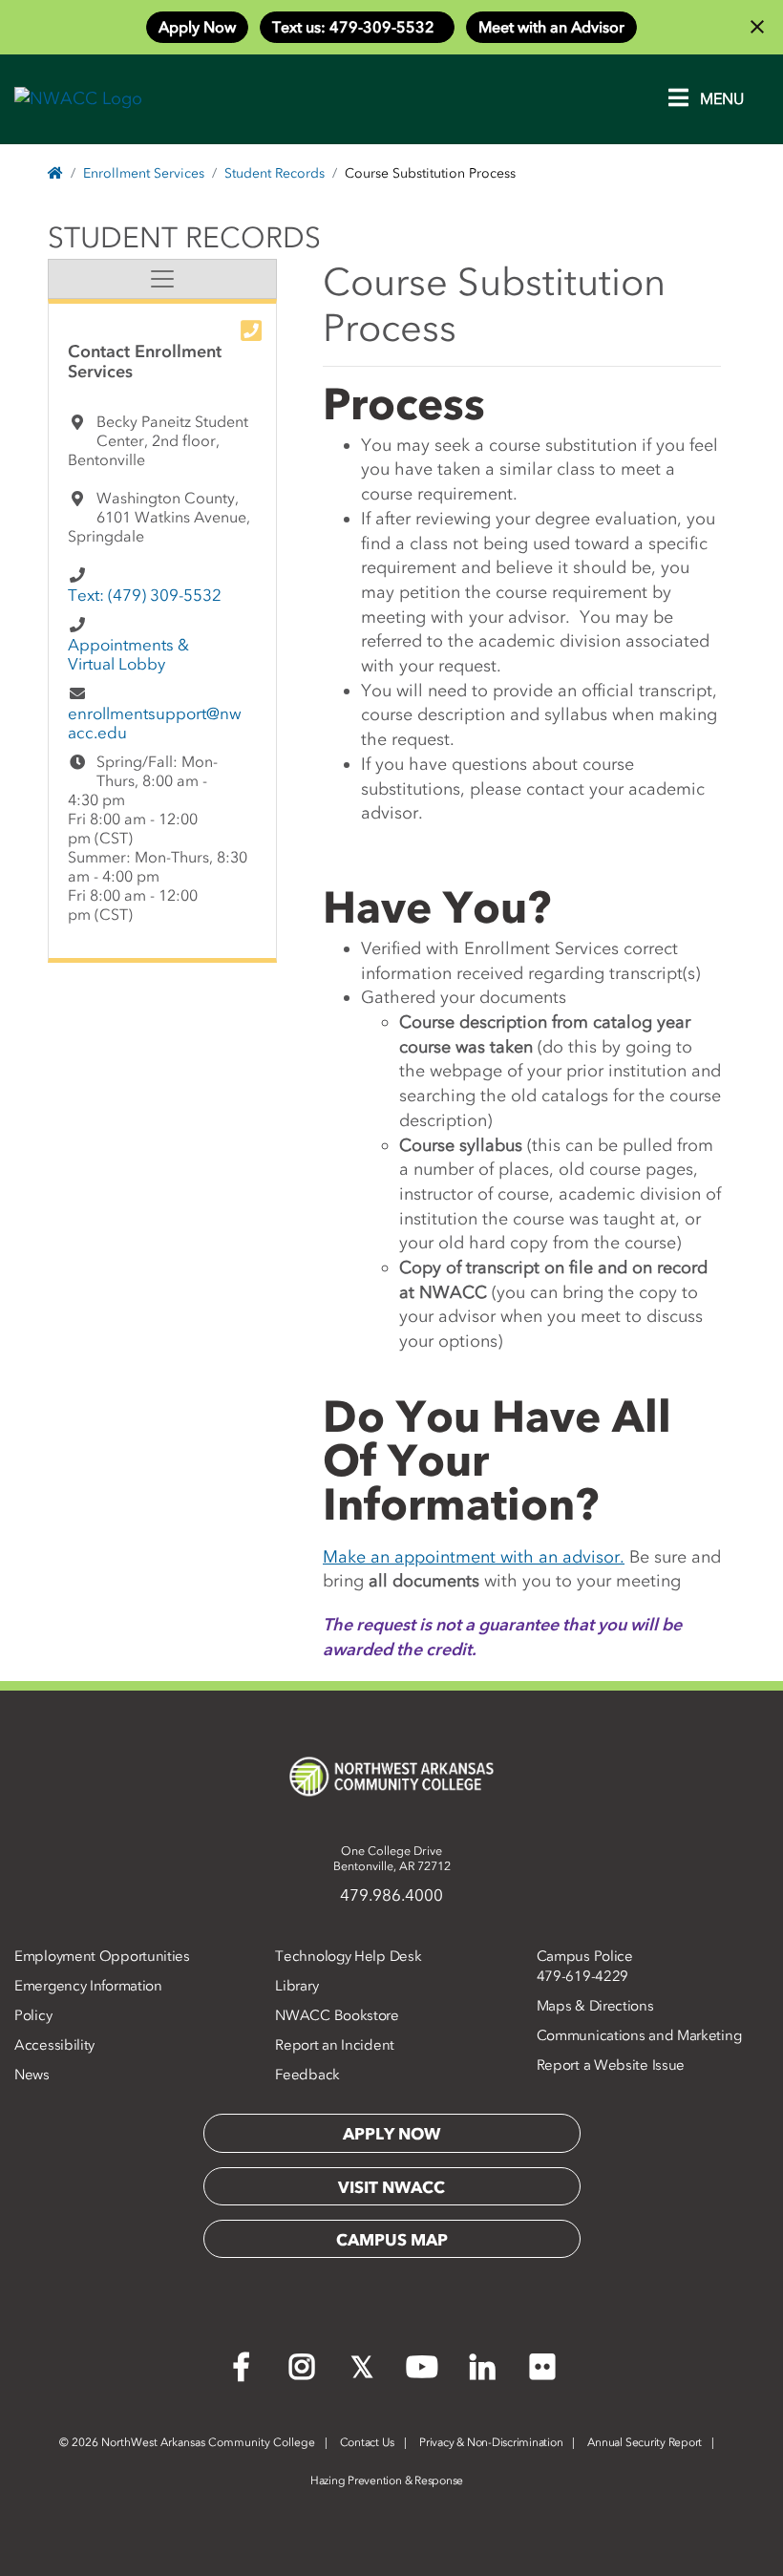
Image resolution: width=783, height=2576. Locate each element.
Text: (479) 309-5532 (145, 595)
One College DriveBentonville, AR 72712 (392, 1858)
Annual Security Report (645, 2442)
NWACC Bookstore (337, 2015)
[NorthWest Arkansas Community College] (391, 1777)
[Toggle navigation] (162, 279)
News (32, 2075)
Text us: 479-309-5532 (357, 27)
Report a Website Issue (611, 2065)
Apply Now (197, 27)
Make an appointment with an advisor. (474, 1557)
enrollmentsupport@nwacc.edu (155, 723)
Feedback (307, 2075)
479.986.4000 (391, 1895)
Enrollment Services (144, 173)
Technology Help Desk (348, 1956)
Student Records (275, 173)
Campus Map (392, 2240)
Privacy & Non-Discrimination (491, 2442)
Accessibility (54, 2045)
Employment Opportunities (102, 1956)
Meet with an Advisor (551, 27)
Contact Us (368, 2442)
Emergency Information (88, 1986)
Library (296, 1986)
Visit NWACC (391, 2187)
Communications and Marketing (639, 2035)
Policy (33, 2015)
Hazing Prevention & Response (387, 2480)
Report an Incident (335, 2045)
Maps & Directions (595, 2006)
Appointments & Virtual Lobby (128, 654)
